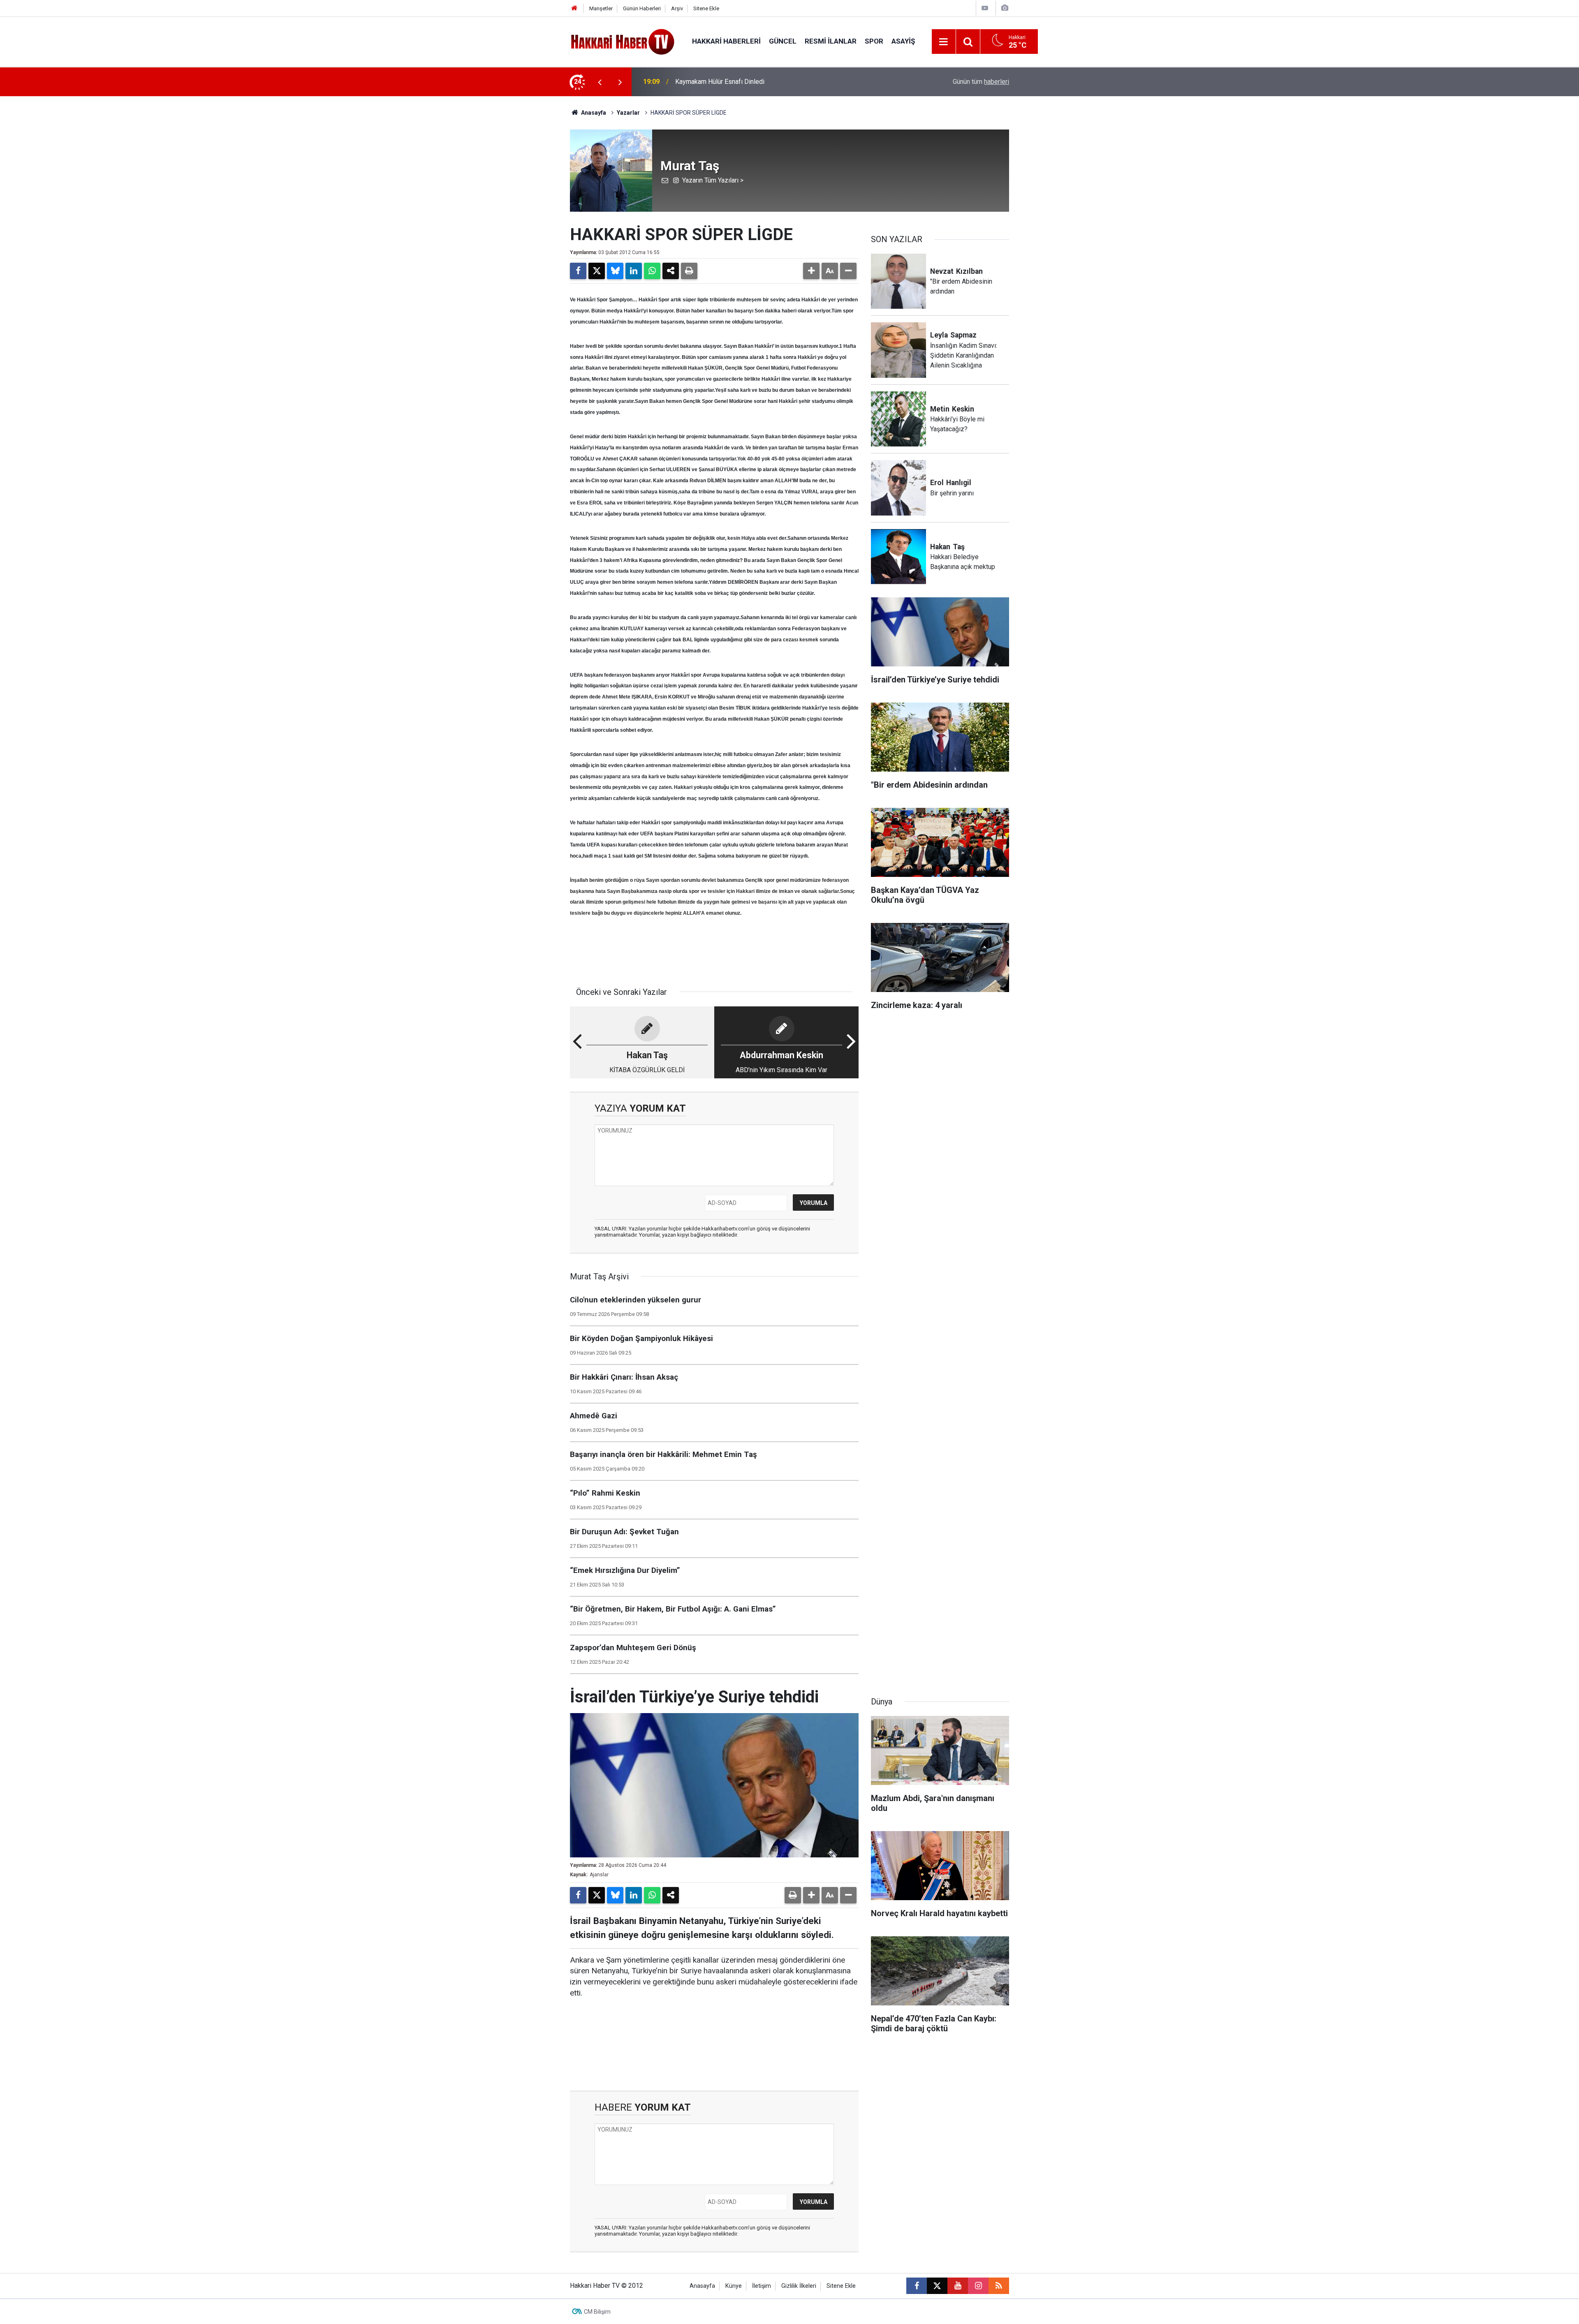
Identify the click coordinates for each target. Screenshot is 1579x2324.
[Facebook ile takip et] (917, 2286)
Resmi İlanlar (831, 41)
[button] (811, 271)
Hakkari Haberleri (726, 41)
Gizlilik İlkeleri (799, 2286)
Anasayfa (593, 113)
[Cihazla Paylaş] (671, 271)
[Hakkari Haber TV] (623, 41)
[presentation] (600, 82)
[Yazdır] (689, 271)
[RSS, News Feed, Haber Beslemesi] (999, 2286)
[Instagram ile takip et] (978, 2286)
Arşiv (677, 8)
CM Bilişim (597, 2312)
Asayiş (903, 41)
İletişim (762, 2286)
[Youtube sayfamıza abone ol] (958, 2286)
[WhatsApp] (652, 271)
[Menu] (944, 42)
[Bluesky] (615, 271)
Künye (734, 2286)
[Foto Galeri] (1005, 8)
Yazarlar (628, 113)
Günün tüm (981, 82)
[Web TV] (985, 8)
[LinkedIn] (634, 271)
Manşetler (601, 8)
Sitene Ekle (706, 8)
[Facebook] (578, 271)
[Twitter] (597, 271)
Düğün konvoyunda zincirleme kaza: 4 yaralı (737, 82)
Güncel (783, 41)
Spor (874, 41)
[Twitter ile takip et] (937, 2286)
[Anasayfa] (574, 8)
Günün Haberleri (642, 8)
